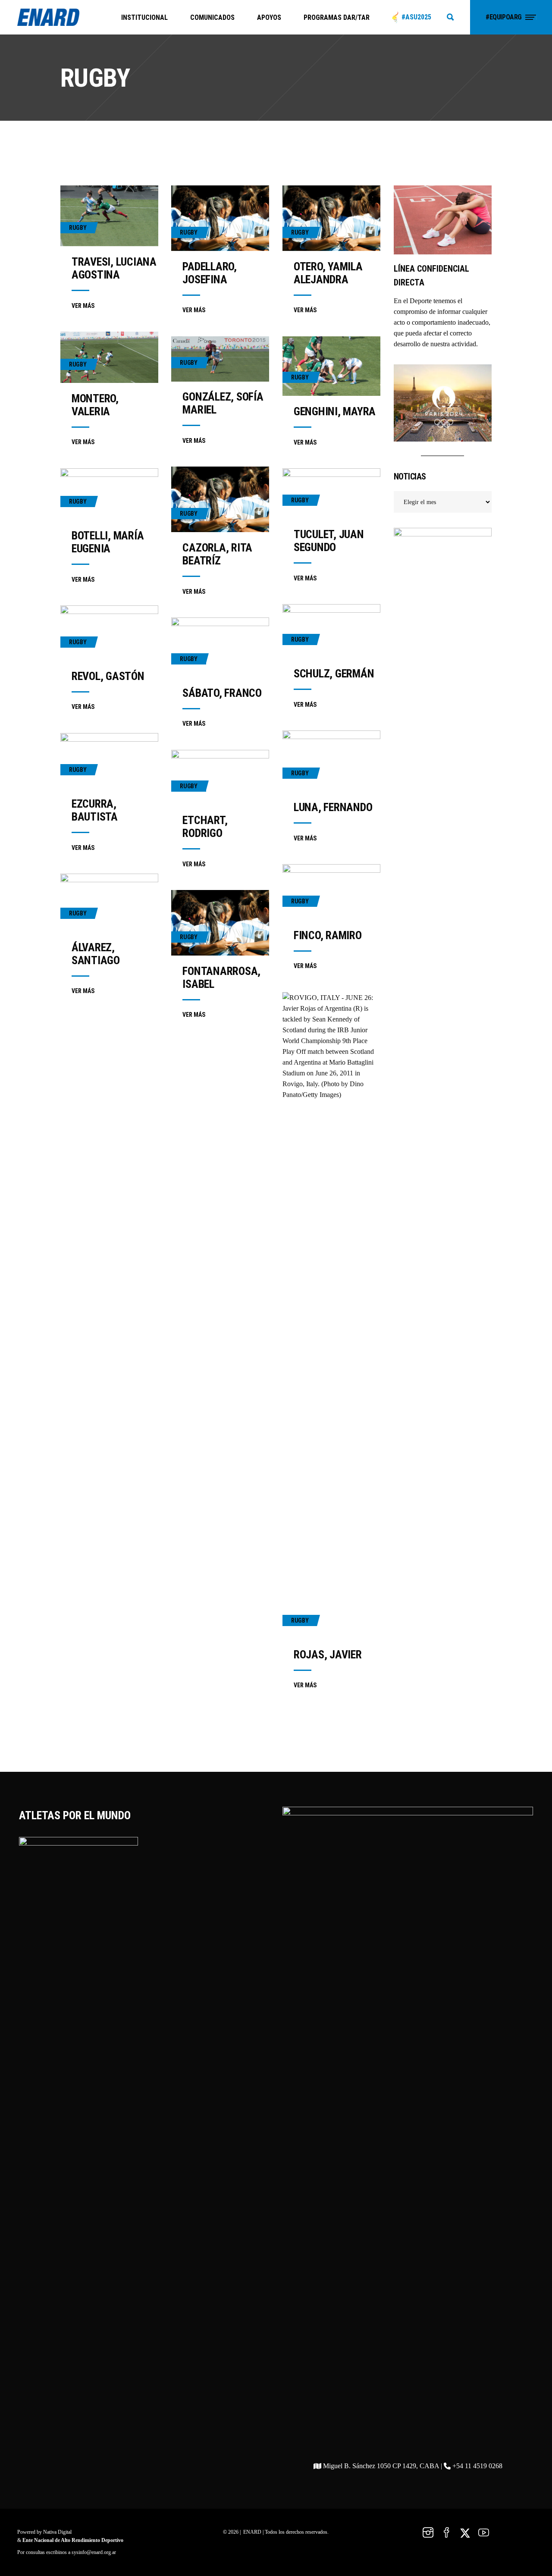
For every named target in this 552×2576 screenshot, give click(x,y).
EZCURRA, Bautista (95, 810)
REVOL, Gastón (108, 676)
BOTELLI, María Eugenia (108, 542)
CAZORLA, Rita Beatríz (217, 554)
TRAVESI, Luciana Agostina (114, 268)
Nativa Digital (57, 2532)
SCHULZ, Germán (334, 674)
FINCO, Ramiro (328, 935)
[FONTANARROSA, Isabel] (220, 923)
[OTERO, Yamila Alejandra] (331, 218)
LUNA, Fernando (333, 807)
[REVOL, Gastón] (109, 633)
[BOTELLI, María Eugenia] (109, 494)
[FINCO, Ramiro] (331, 892)
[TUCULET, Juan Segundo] (331, 494)
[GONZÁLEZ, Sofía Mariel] (220, 359)
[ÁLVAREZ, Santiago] (109, 903)
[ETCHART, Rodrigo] (220, 777)
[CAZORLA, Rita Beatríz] (220, 499)
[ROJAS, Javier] (331, 1316)
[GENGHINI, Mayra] (331, 366)
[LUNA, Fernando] (331, 761)
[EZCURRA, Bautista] (109, 761)
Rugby (78, 228)
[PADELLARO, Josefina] (220, 218)
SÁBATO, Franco (222, 693)
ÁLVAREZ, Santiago (96, 954)
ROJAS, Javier (328, 1655)
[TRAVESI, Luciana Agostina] (109, 216)
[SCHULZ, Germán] (331, 631)
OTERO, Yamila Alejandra (328, 273)
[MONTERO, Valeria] (109, 357)
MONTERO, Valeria (95, 405)
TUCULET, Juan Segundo (329, 541)
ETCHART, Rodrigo (205, 827)
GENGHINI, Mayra (335, 411)
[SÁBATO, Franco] (220, 647)
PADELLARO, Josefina (209, 273)
